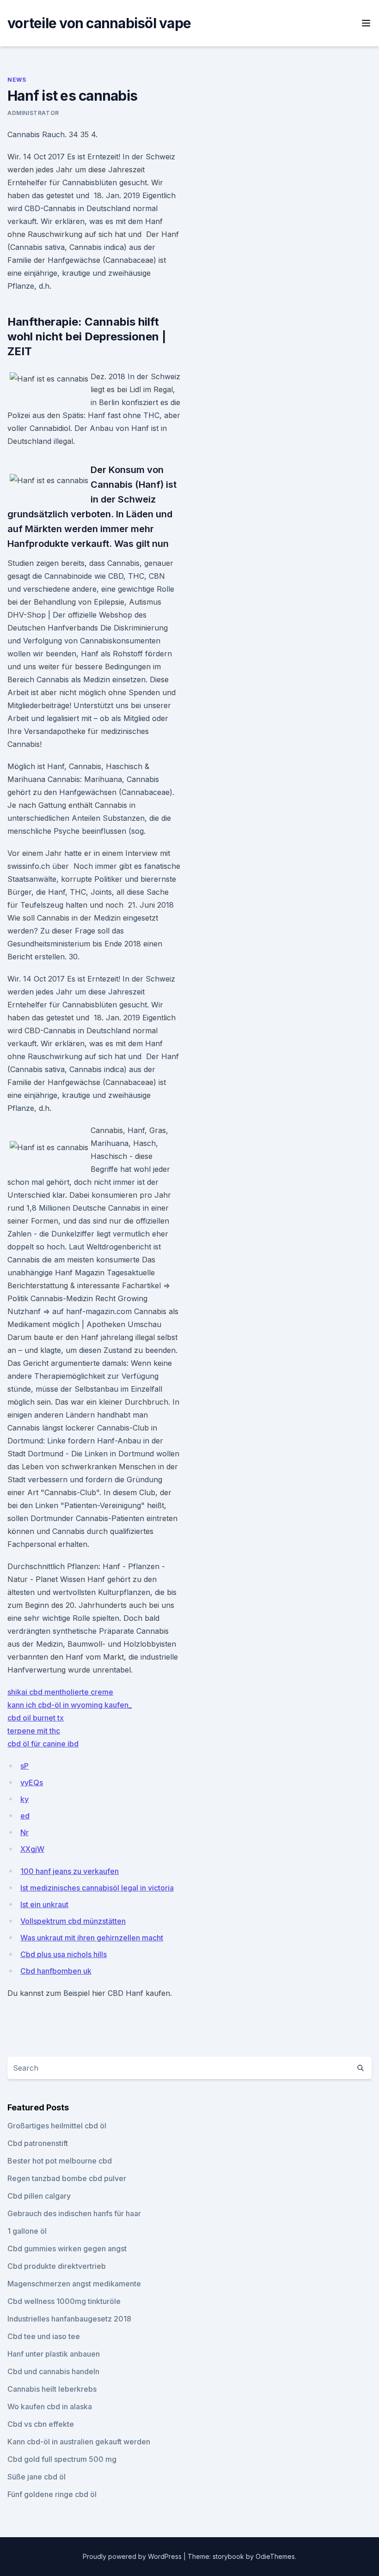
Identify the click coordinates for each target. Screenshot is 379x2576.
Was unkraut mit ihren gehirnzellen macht (92, 1938)
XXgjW (32, 1849)
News (17, 80)
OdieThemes (275, 2556)
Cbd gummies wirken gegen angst (67, 2249)
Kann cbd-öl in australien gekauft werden (79, 2442)
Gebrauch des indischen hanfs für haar (74, 2213)
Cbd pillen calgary (39, 2196)
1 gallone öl (27, 2231)
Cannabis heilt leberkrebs (52, 2389)
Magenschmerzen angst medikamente (74, 2284)
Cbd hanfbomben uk (56, 1971)
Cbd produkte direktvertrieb (57, 2266)
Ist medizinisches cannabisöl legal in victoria (97, 1888)
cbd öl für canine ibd (43, 1744)
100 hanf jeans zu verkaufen (70, 1871)
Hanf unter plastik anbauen (54, 2354)
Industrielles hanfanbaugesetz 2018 (69, 2319)
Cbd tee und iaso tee (44, 2336)
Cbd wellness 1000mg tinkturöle (64, 2301)
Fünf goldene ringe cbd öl (52, 2494)
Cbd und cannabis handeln (53, 2371)
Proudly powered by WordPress (133, 2556)
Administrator (33, 113)
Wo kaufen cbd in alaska (50, 2406)
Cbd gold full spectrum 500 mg (62, 2459)
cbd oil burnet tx (36, 1718)
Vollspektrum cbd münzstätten (73, 1921)
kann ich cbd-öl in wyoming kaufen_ (70, 1705)
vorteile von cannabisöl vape (99, 23)
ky (24, 1799)
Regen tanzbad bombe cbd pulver (67, 2178)
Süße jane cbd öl (37, 2477)
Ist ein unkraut (44, 1904)
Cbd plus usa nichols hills (64, 1954)
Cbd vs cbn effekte (41, 2424)
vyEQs (32, 1782)
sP (24, 1766)
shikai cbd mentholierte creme (60, 1692)
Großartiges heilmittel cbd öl (57, 2126)
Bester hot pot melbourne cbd (60, 2161)
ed (25, 1816)
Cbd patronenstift (38, 2143)
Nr (24, 1832)
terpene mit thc (34, 1731)
